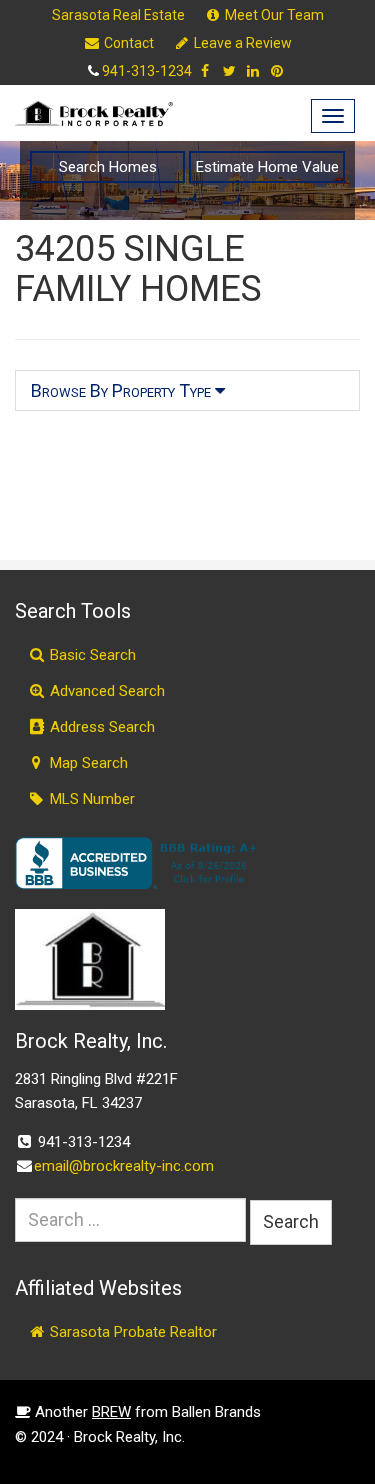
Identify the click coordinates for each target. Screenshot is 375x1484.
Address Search (100, 727)
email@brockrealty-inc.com (124, 1166)
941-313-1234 (147, 71)
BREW (111, 1412)
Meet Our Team (273, 15)
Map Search (87, 763)
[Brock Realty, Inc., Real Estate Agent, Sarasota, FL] (140, 863)
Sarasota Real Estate (118, 15)
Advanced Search (105, 691)
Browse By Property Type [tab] (123, 390)
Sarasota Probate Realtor (131, 1332)
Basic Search (91, 655)
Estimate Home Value (267, 167)
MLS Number (90, 799)
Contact (127, 43)
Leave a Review (241, 43)
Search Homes (108, 167)
